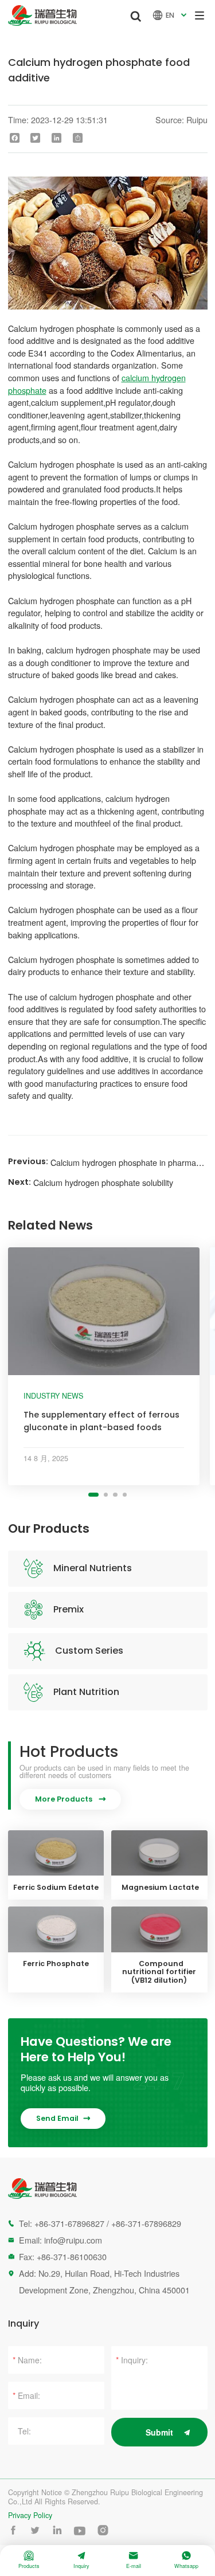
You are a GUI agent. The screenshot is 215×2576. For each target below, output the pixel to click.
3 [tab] (115, 1495)
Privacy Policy (30, 2516)
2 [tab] (106, 1495)
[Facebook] (14, 138)
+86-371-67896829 (146, 2223)
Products (29, 2560)
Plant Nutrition (86, 1692)
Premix (69, 1609)
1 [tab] (93, 1495)
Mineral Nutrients (93, 1568)
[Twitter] (36, 138)
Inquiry (81, 2560)
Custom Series (89, 1651)
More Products (70, 1799)
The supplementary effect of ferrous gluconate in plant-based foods (101, 1421)
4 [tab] (125, 1495)
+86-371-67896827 (69, 2223)
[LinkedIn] (57, 138)
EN (171, 15)
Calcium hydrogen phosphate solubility (103, 1182)
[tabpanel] (104, 1366)
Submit (159, 2432)
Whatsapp (186, 2560)
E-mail (134, 2560)
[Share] (78, 138)
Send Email (63, 2118)
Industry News (53, 1396)
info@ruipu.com (73, 2240)
